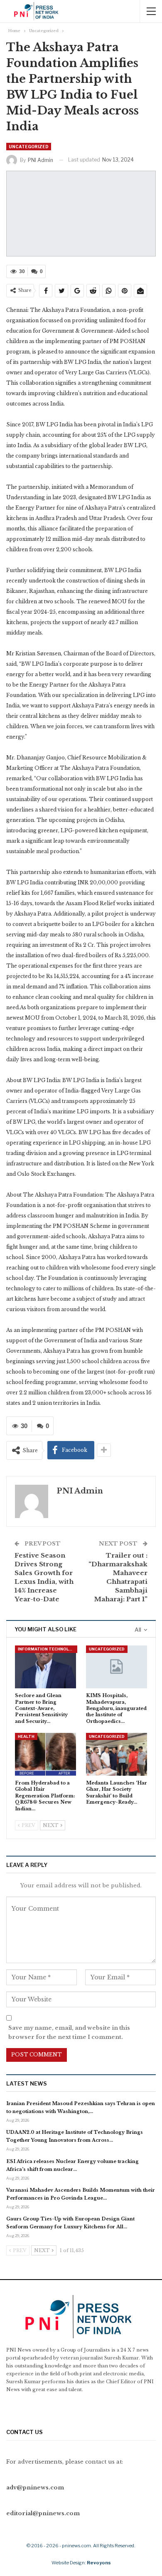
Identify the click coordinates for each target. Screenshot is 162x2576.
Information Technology (48, 1649)
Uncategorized (29, 147)
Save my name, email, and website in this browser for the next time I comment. (69, 2032)
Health (26, 1736)
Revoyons (99, 2563)
